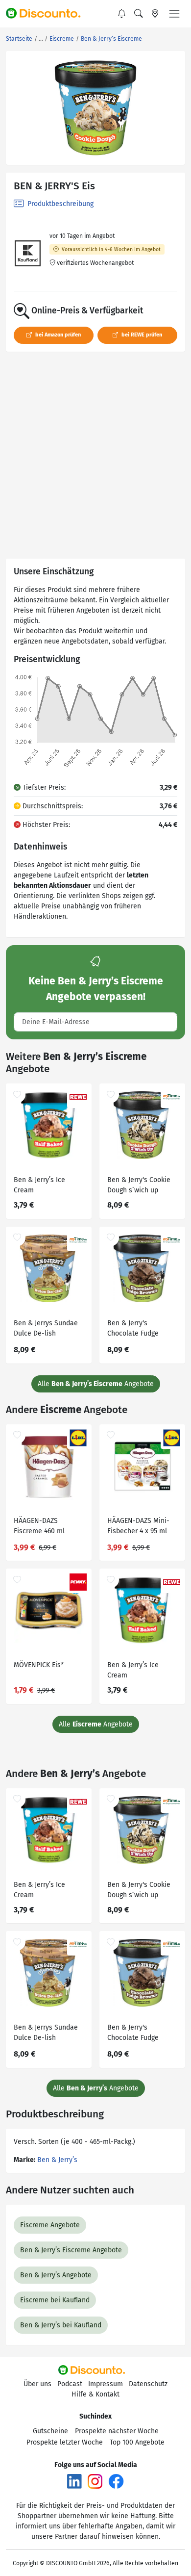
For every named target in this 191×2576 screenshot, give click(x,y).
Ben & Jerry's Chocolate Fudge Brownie (133, 1329)
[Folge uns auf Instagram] (95, 2481)
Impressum (106, 2384)
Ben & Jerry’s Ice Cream (39, 1185)
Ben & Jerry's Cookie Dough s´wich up (139, 1185)
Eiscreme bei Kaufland (55, 2300)
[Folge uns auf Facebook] (116, 2481)
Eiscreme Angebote (50, 2225)
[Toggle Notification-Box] (122, 14)
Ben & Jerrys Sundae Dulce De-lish (46, 1328)
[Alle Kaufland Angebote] (28, 253)
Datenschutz (148, 2384)
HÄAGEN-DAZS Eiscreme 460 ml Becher (39, 1527)
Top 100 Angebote (137, 2442)
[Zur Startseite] (48, 14)
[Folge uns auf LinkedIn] (74, 2481)
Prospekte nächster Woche (117, 2431)
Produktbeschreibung (60, 204)
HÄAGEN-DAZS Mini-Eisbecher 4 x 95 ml (138, 1526)
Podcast (70, 2384)
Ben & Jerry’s (57, 2160)
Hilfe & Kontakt (95, 2394)
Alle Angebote (96, 1384)
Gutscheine (50, 2431)
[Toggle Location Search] (155, 14)
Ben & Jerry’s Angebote (56, 2275)
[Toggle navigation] (174, 14)
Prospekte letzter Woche (65, 2442)
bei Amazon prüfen (57, 335)
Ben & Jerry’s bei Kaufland (61, 2325)
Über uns (37, 2384)
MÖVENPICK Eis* (39, 1665)
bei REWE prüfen (141, 335)
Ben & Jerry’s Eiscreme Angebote (71, 2250)
